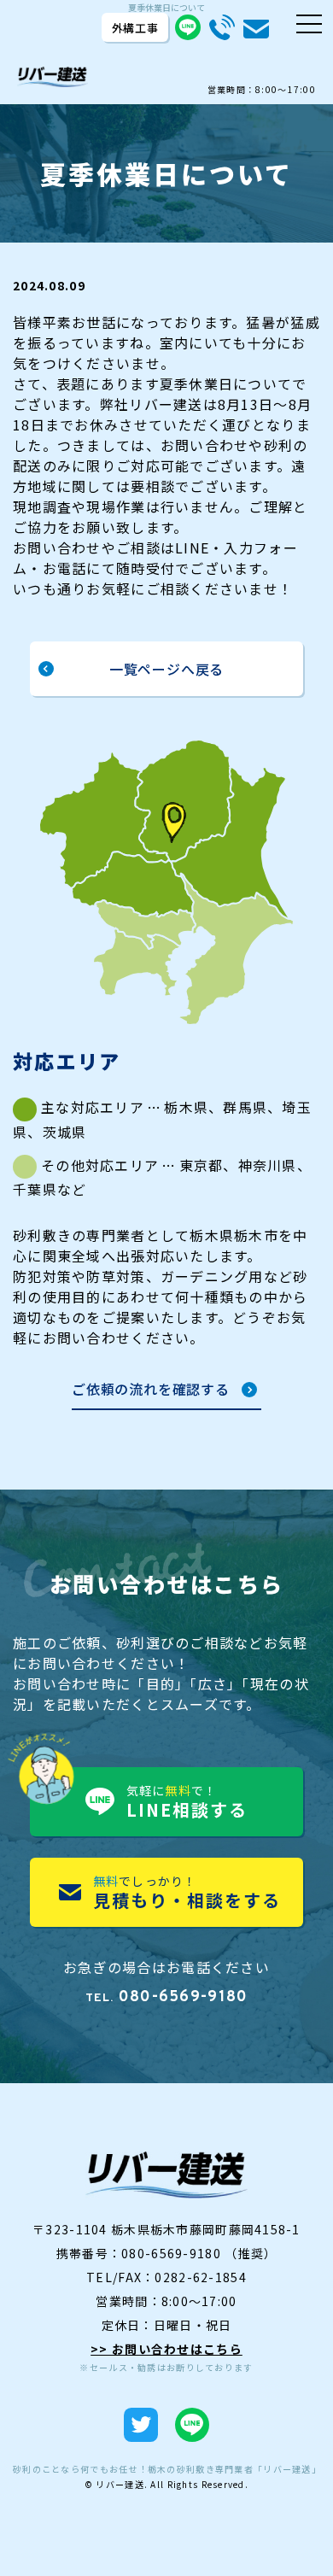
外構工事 (135, 28)
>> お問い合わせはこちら (166, 2349)
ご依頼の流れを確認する (151, 1390)
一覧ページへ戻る (166, 669)
